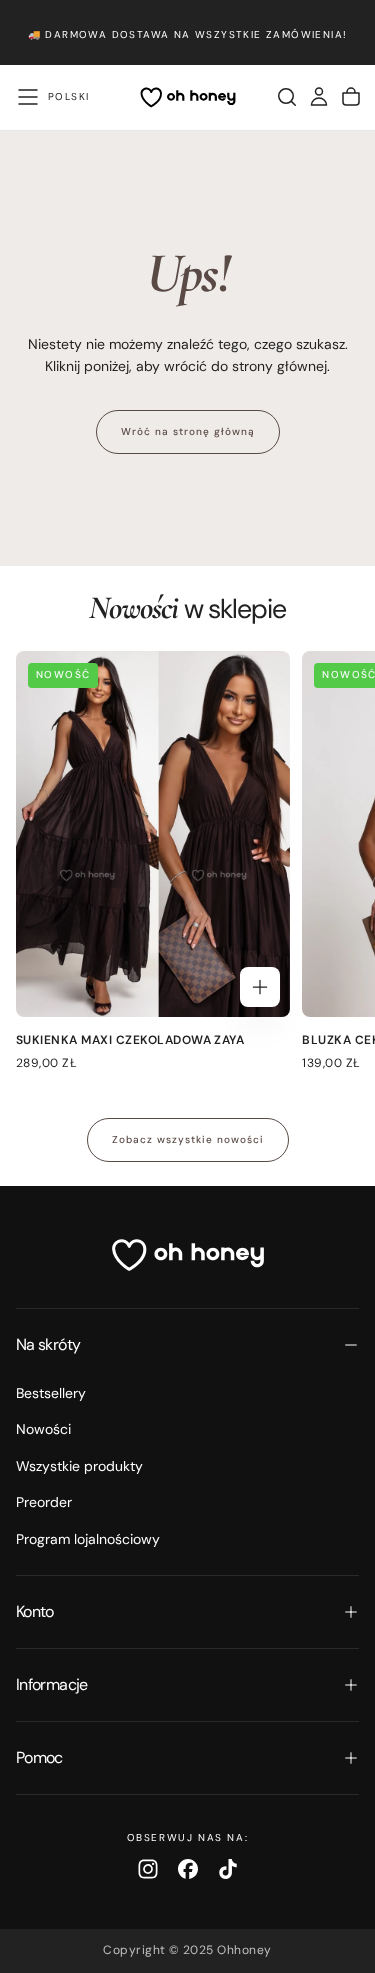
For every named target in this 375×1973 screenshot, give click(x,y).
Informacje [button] (52, 1684)
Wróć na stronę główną (188, 431)
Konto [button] (35, 1611)
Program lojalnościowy (88, 1539)
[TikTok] (228, 1869)
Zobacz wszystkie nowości (188, 1139)
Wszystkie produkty (79, 1466)
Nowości (43, 1429)
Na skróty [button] (48, 1344)
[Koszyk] (351, 97)
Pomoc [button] (39, 1757)
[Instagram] (148, 1869)
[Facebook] (188, 1869)
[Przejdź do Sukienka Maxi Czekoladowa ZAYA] (153, 834)
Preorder (44, 1502)
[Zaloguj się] (319, 97)
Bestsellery (51, 1393)
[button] (28, 97)
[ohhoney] (188, 1255)
